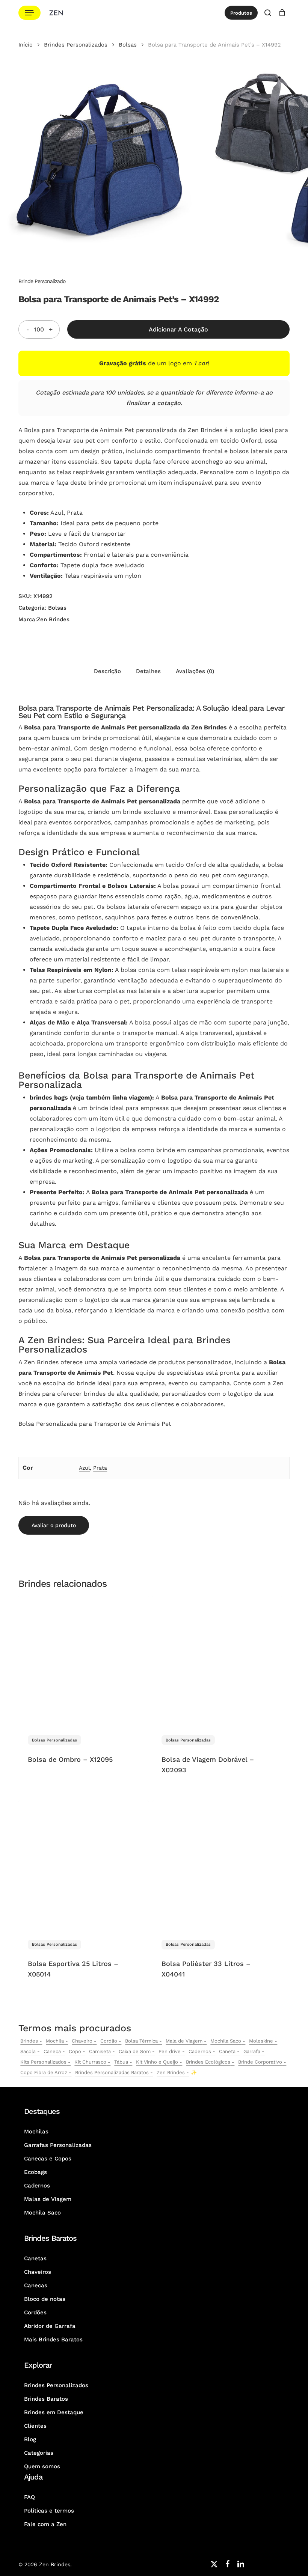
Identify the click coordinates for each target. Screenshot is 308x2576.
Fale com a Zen (45, 2524)
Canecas (36, 2285)
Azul (84, 1468)
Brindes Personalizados (76, 45)
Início (26, 45)
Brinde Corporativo (260, 2062)
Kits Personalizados (43, 2062)
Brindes (29, 2041)
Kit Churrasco (90, 2062)
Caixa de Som (135, 2051)
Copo (75, 2051)
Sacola (28, 2051)
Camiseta (100, 2051)
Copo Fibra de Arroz (44, 2072)
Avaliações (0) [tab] (195, 671)
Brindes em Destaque (54, 2412)
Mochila (55, 2041)
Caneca (52, 2051)
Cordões (35, 2312)
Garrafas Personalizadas (58, 2145)
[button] (29, 13)
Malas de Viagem (48, 2199)
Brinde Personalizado (42, 281)
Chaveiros (38, 2272)
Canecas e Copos (48, 2159)
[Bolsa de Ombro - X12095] (83, 1661)
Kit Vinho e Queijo (157, 2062)
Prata (100, 1468)
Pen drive (170, 2051)
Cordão (109, 2041)
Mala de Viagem (184, 2041)
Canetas (35, 2258)
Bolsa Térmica (141, 2041)
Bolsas (128, 45)
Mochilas (36, 2132)
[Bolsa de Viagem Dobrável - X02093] (217, 1661)
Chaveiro (82, 2041)
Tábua (121, 2062)
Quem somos (42, 2466)
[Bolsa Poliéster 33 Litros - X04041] (217, 1865)
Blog (30, 2439)
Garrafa (252, 2051)
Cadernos (200, 2051)
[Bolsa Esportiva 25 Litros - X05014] (83, 1865)
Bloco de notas (45, 2299)
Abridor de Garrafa (50, 2326)
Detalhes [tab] (148, 671)
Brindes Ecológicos (208, 2062)
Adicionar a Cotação (178, 329)
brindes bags (49, 1097)
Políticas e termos (49, 2511)
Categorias (39, 2453)
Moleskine (261, 2041)
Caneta (227, 2051)
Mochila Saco (226, 2041)
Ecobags (35, 2172)
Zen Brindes (53, 619)
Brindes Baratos (46, 2399)
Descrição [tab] (107, 671)
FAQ (29, 2497)
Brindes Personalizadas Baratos (112, 2072)
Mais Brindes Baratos (53, 2339)
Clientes (35, 2426)
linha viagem (131, 1097)
